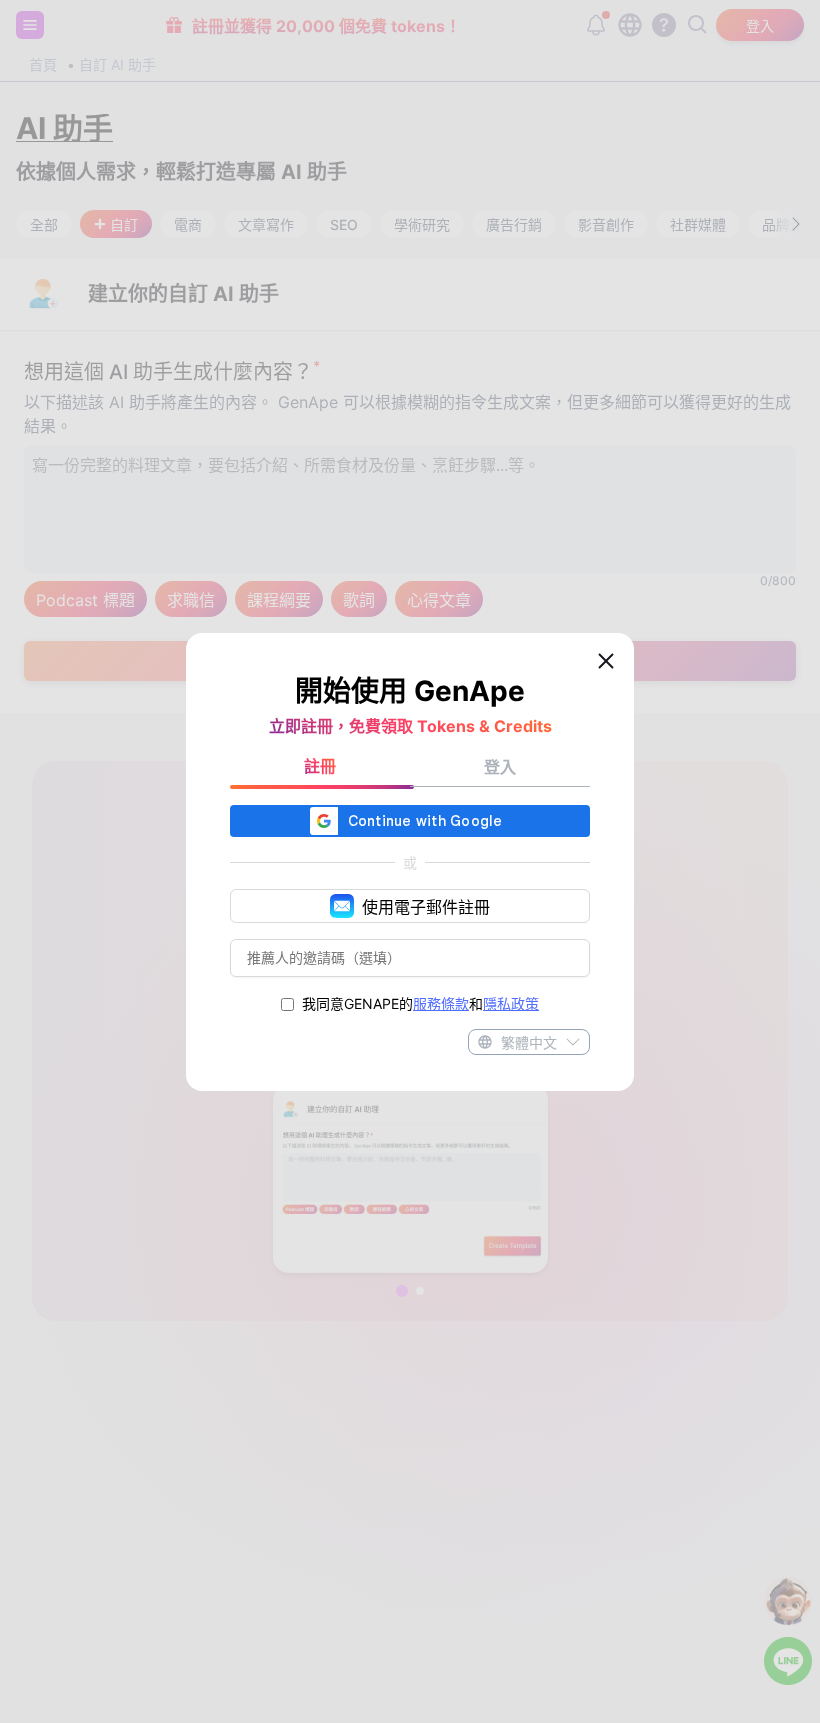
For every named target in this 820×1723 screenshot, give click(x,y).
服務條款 (441, 1003)
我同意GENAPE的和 (420, 1003)
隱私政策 (511, 1003)
